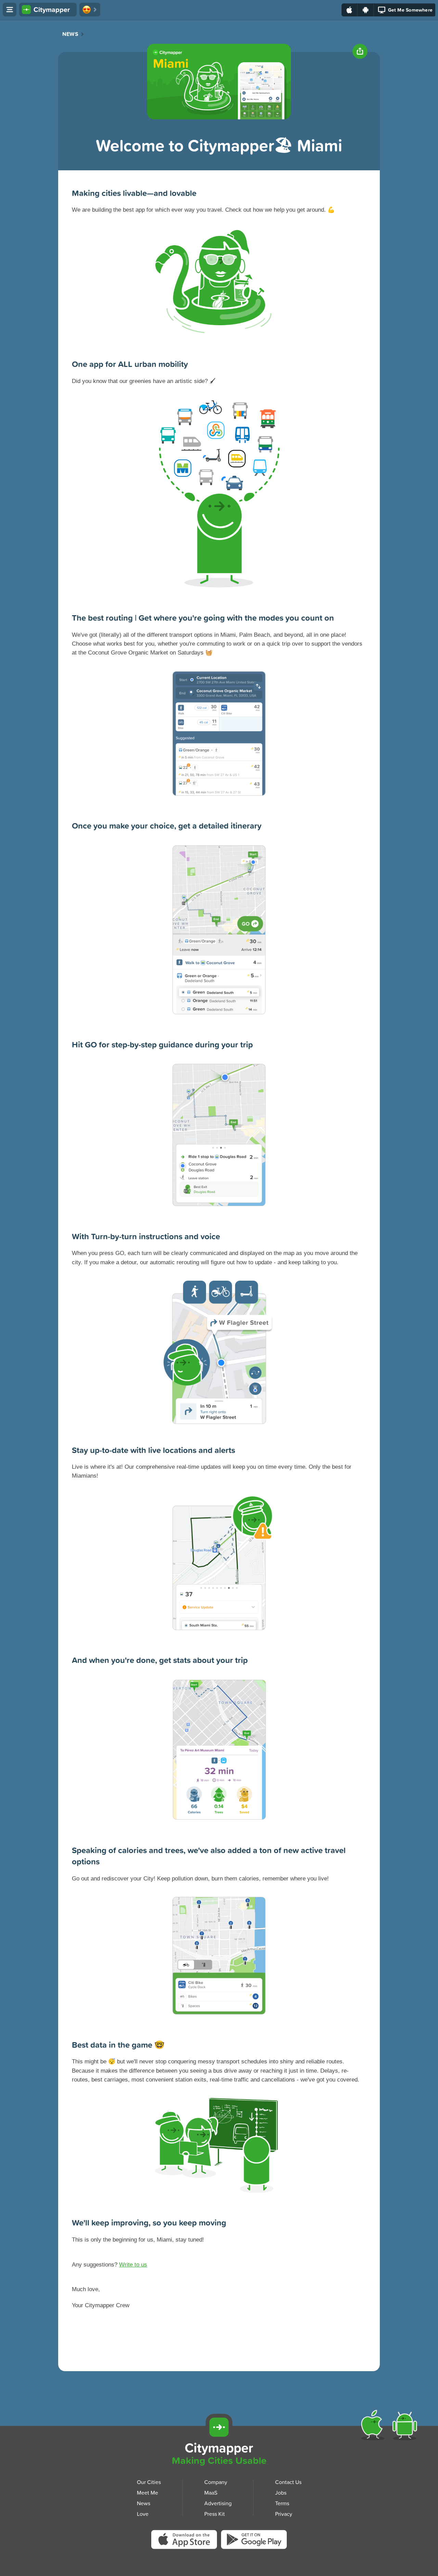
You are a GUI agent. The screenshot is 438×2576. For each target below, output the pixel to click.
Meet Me (147, 2493)
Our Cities (149, 2482)
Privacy (284, 2513)
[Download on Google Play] (366, 10)
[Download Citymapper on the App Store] (186, 2541)
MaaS (211, 2493)
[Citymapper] (219, 2427)
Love (143, 2513)
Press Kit (215, 2513)
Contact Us (288, 2482)
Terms (282, 2503)
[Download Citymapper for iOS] (374, 2427)
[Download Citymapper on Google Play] (254, 2541)
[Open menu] (10, 10)
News (70, 34)
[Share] (360, 51)
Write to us (133, 2265)
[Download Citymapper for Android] (406, 2427)
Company (216, 2482)
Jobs (281, 2493)
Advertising (218, 2503)
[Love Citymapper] (90, 10)
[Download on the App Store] (350, 10)
